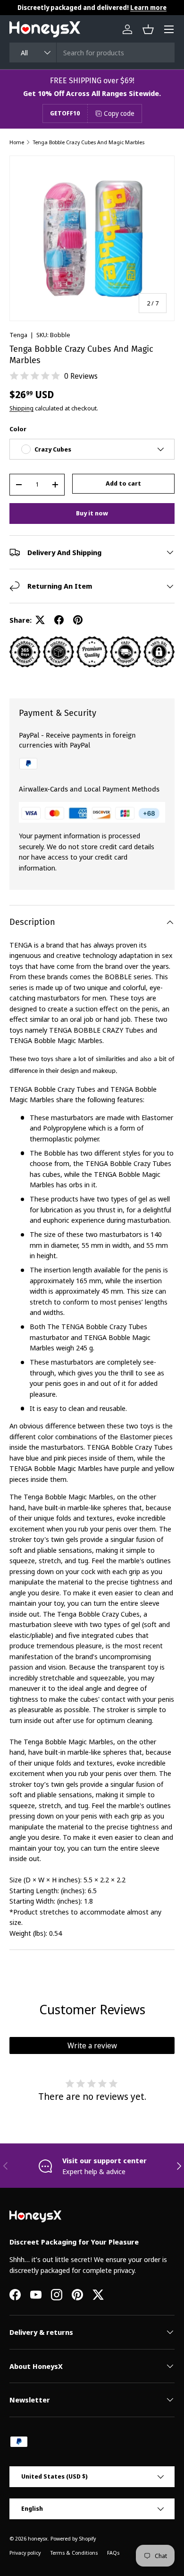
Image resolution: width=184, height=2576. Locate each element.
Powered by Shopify (73, 2538)
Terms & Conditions (74, 2553)
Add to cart (123, 483)
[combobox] (92, 52)
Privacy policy (25, 2553)
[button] (148, 29)
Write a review (92, 2045)
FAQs (113, 2553)
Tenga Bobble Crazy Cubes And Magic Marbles (88, 142)
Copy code (119, 113)
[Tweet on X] (40, 620)
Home (17, 142)
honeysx (38, 2538)
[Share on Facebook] (59, 620)
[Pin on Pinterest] (78, 620)
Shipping (21, 408)
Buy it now (92, 513)
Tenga (18, 335)
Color (18, 429)
